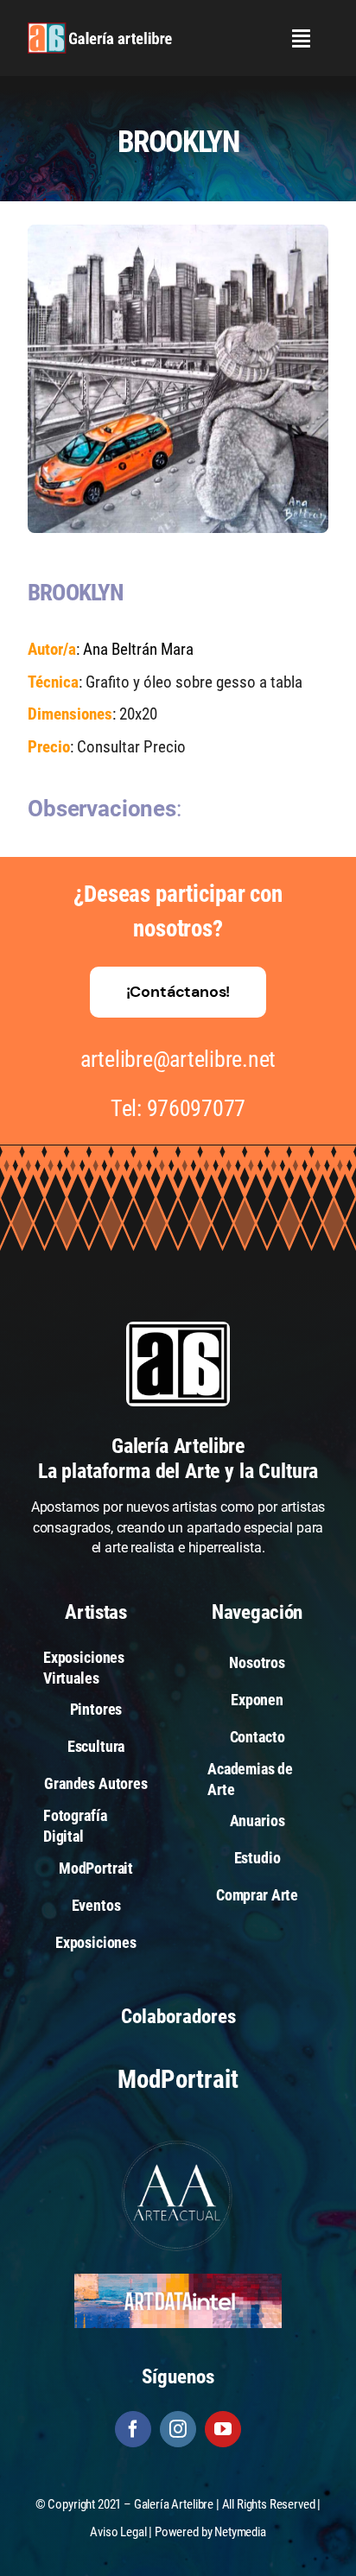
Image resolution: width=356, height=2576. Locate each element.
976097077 (197, 1108)
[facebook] (133, 2429)
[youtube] (223, 2429)
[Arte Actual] (178, 2143)
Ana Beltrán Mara (138, 649)
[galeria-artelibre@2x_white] (100, 29)
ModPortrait (178, 2079)
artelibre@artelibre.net (178, 1059)
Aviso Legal (118, 2532)
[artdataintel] (178, 2280)
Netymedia (240, 2532)
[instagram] (178, 2429)
